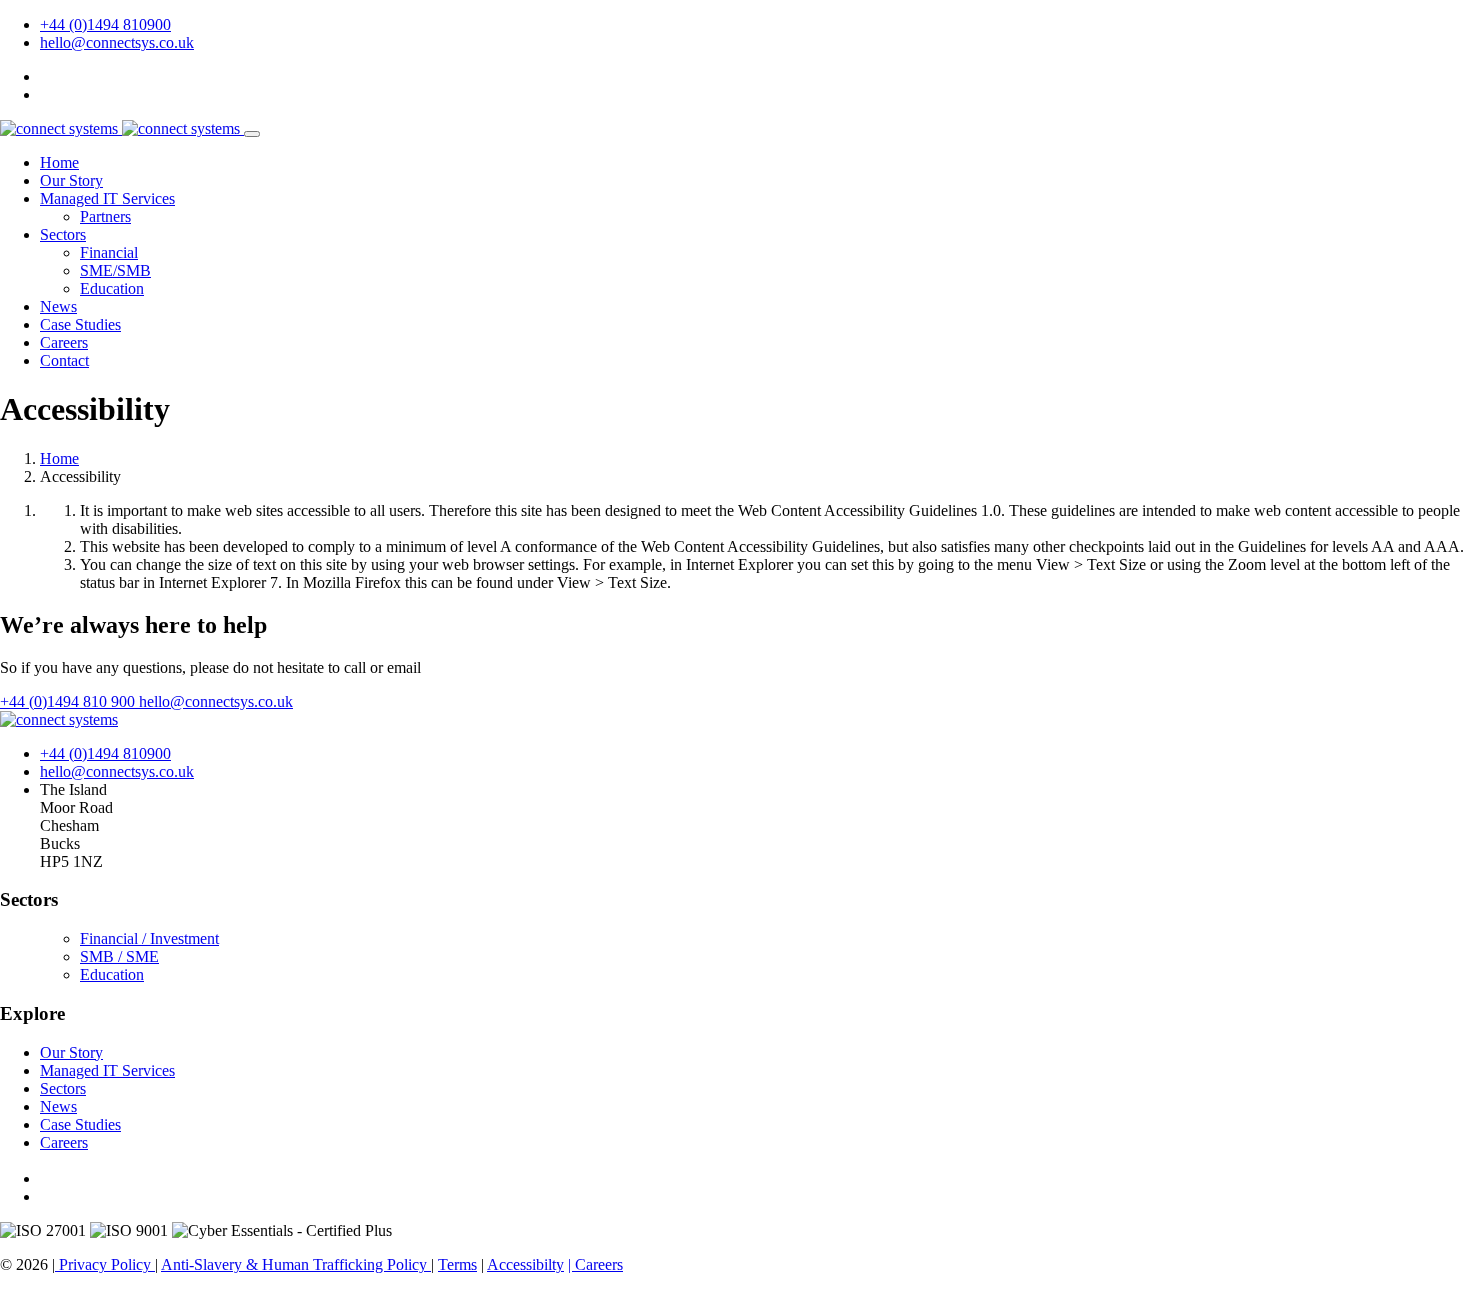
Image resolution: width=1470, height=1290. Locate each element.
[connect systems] (122, 128)
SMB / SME (119, 956)
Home (59, 162)
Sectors (63, 234)
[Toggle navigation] (252, 134)
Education (112, 288)
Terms (457, 1264)
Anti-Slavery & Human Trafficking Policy (296, 1264)
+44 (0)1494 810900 (105, 24)
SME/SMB (115, 270)
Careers (64, 342)
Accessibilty (525, 1264)
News (58, 306)
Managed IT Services (107, 198)
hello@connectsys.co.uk (117, 42)
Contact (64, 360)
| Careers (595, 1264)
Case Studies (80, 324)
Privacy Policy (105, 1264)
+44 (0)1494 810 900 (69, 701)
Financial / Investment (149, 938)
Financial (109, 252)
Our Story (71, 180)
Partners (105, 216)
